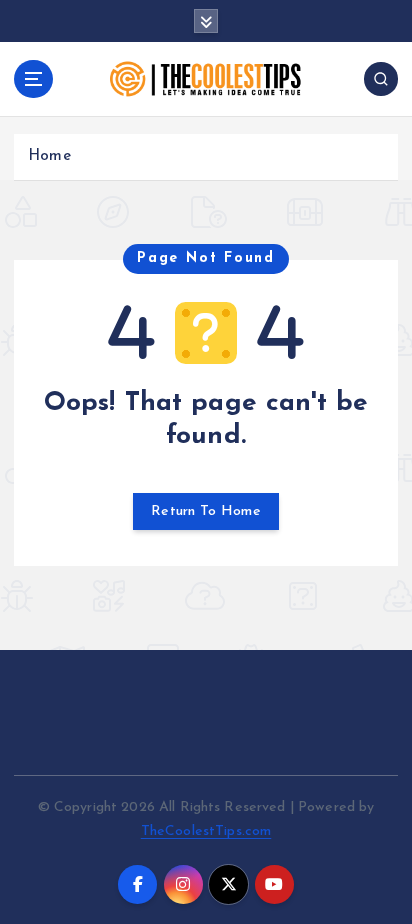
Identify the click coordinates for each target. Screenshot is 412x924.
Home (49, 156)
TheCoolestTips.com (206, 831)
